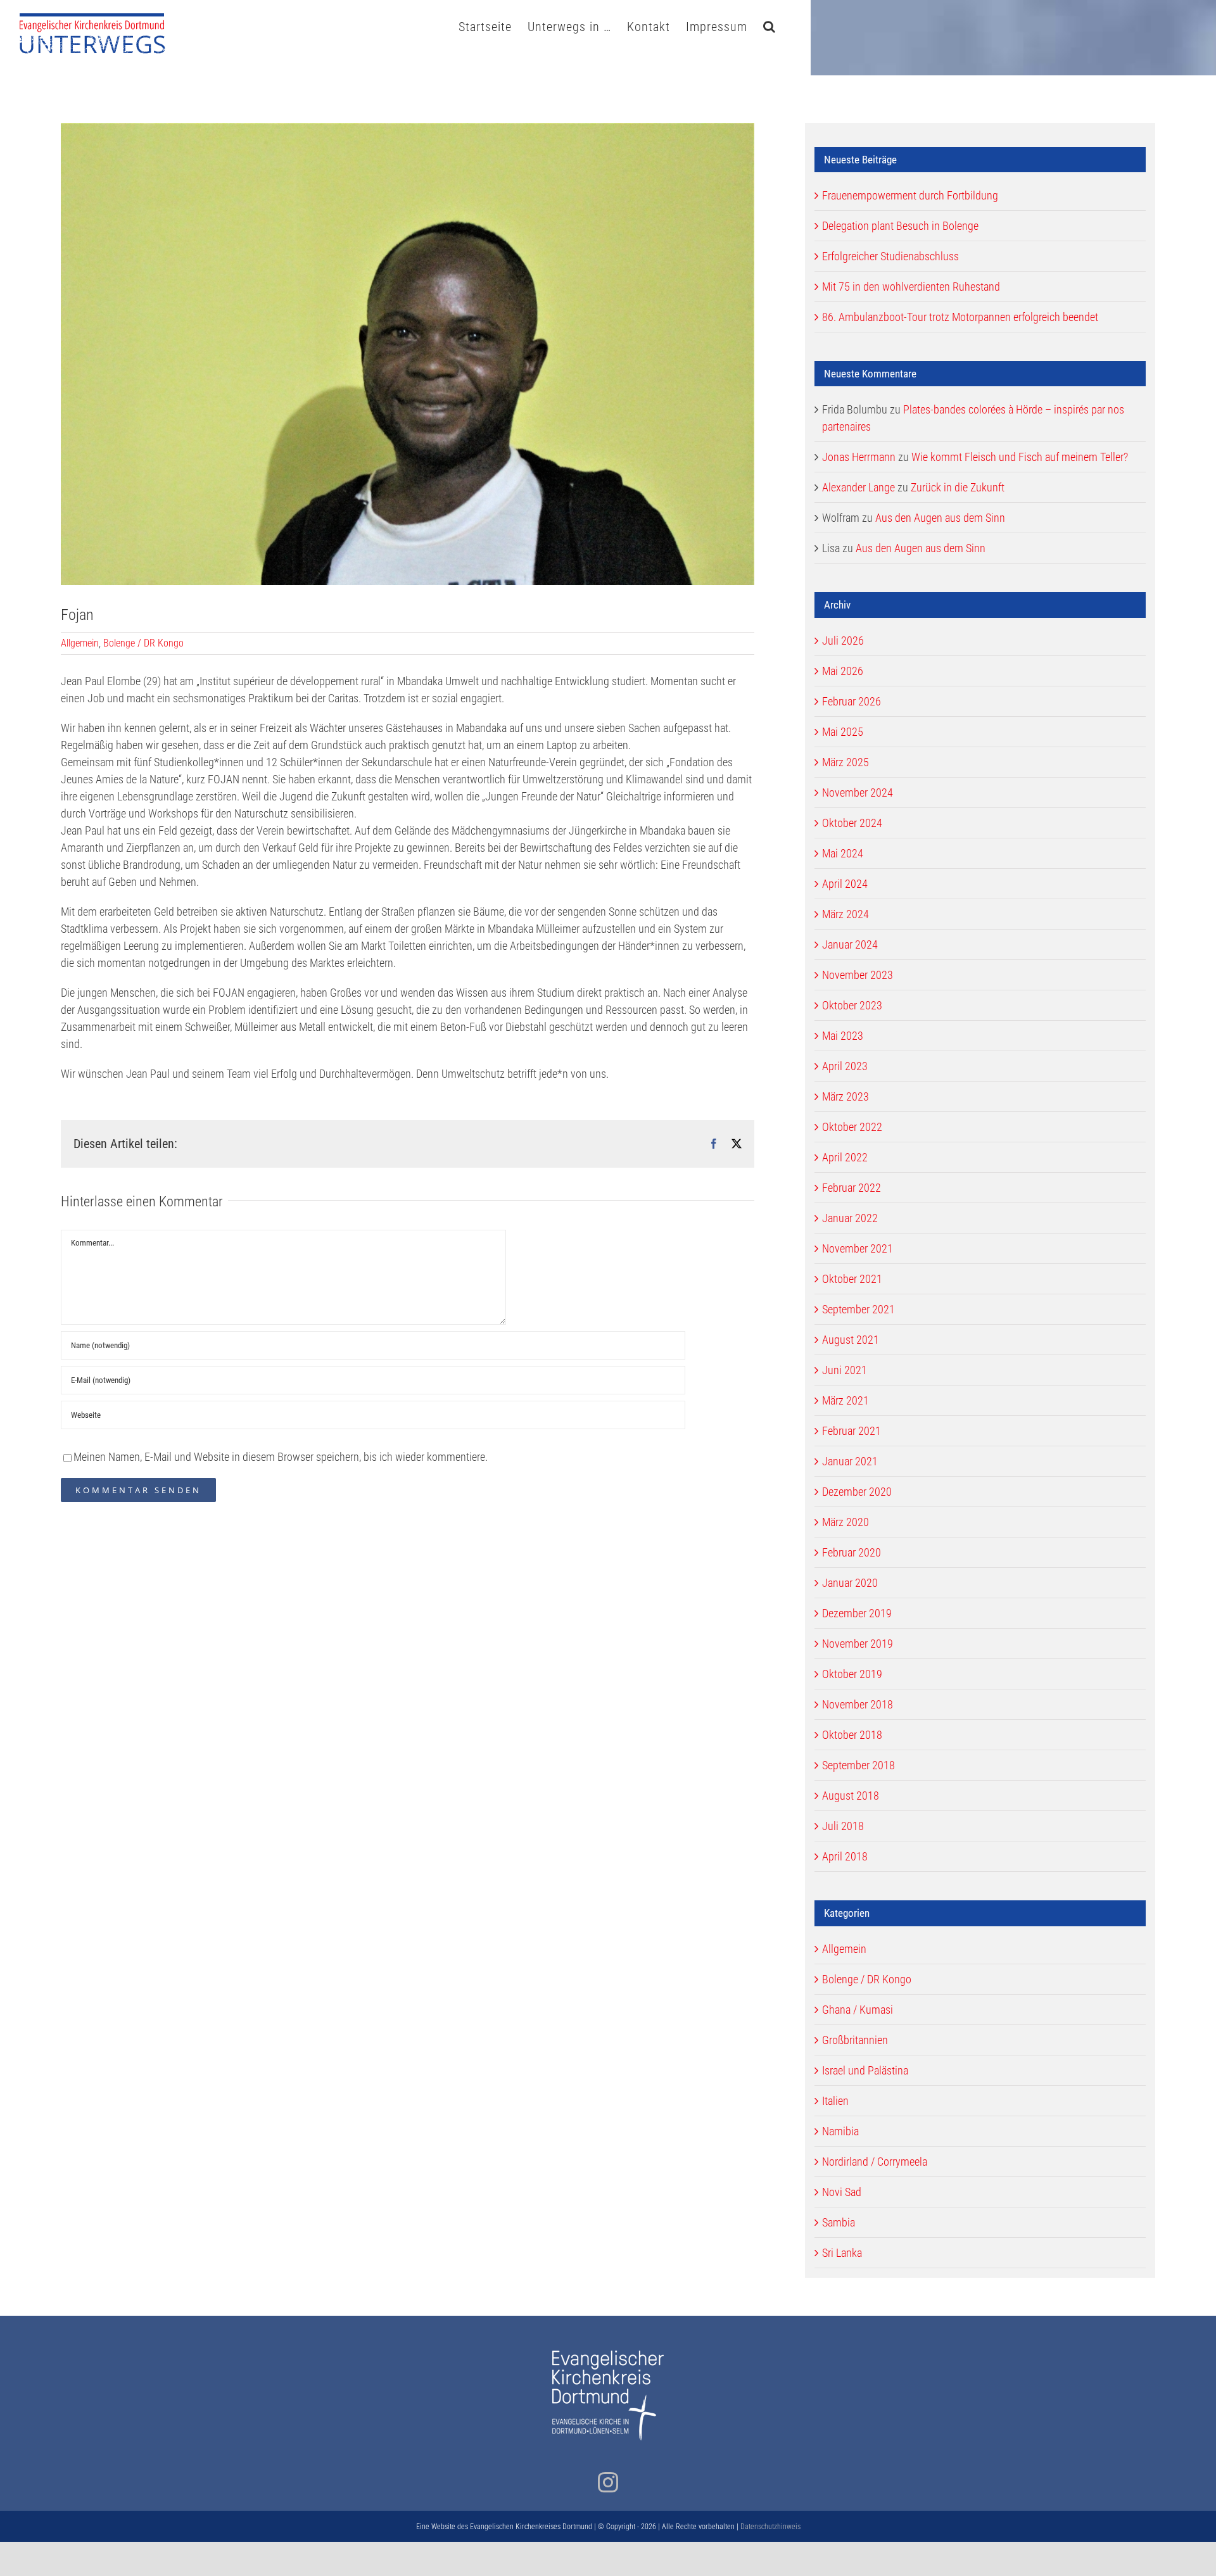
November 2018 (858, 1704)
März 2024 (845, 914)
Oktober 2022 (852, 1127)
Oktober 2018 (852, 1735)
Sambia (839, 2222)
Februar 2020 (852, 1552)
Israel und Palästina (865, 2070)
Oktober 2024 (852, 823)
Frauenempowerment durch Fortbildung (910, 195)
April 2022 (845, 1157)
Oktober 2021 (852, 1279)
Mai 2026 (843, 671)
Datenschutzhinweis (770, 2527)
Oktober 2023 (852, 1005)
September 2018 (858, 1765)
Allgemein (80, 643)
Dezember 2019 (857, 1613)
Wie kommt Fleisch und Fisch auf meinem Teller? (1020, 457)
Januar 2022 (850, 1218)
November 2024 (858, 792)
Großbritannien (855, 2040)
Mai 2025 (843, 732)
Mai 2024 (843, 853)
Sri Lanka (842, 2253)
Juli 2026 (843, 641)
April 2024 (845, 884)
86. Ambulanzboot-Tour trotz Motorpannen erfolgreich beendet (960, 317)
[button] (769, 25)
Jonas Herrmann (859, 457)
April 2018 (845, 1856)
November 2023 (858, 975)
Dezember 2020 (857, 1492)
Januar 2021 (850, 1461)
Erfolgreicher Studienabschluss (890, 256)
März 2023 (845, 1096)
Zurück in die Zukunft (958, 487)
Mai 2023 (843, 1036)
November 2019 (858, 1644)
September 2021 (858, 1309)
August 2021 (851, 1340)
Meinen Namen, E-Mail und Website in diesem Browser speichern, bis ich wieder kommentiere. (281, 1457)
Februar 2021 (852, 1431)
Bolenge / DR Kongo (143, 643)
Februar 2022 (852, 1188)
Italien (835, 2101)
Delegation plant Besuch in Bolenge (900, 226)
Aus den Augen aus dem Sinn (940, 518)
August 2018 (851, 1796)
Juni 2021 (845, 1370)
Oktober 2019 (852, 1674)
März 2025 (845, 762)
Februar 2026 (852, 701)
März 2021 (845, 1400)
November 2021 (858, 1248)
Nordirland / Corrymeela (875, 2162)
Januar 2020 (850, 1583)
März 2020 (845, 1522)
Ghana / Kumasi (858, 2010)
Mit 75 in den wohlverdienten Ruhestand (911, 287)
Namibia (840, 2131)
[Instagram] (608, 2482)
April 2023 (845, 1066)
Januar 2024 (850, 944)
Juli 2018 (843, 1826)
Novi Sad (842, 2192)
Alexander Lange (858, 487)
